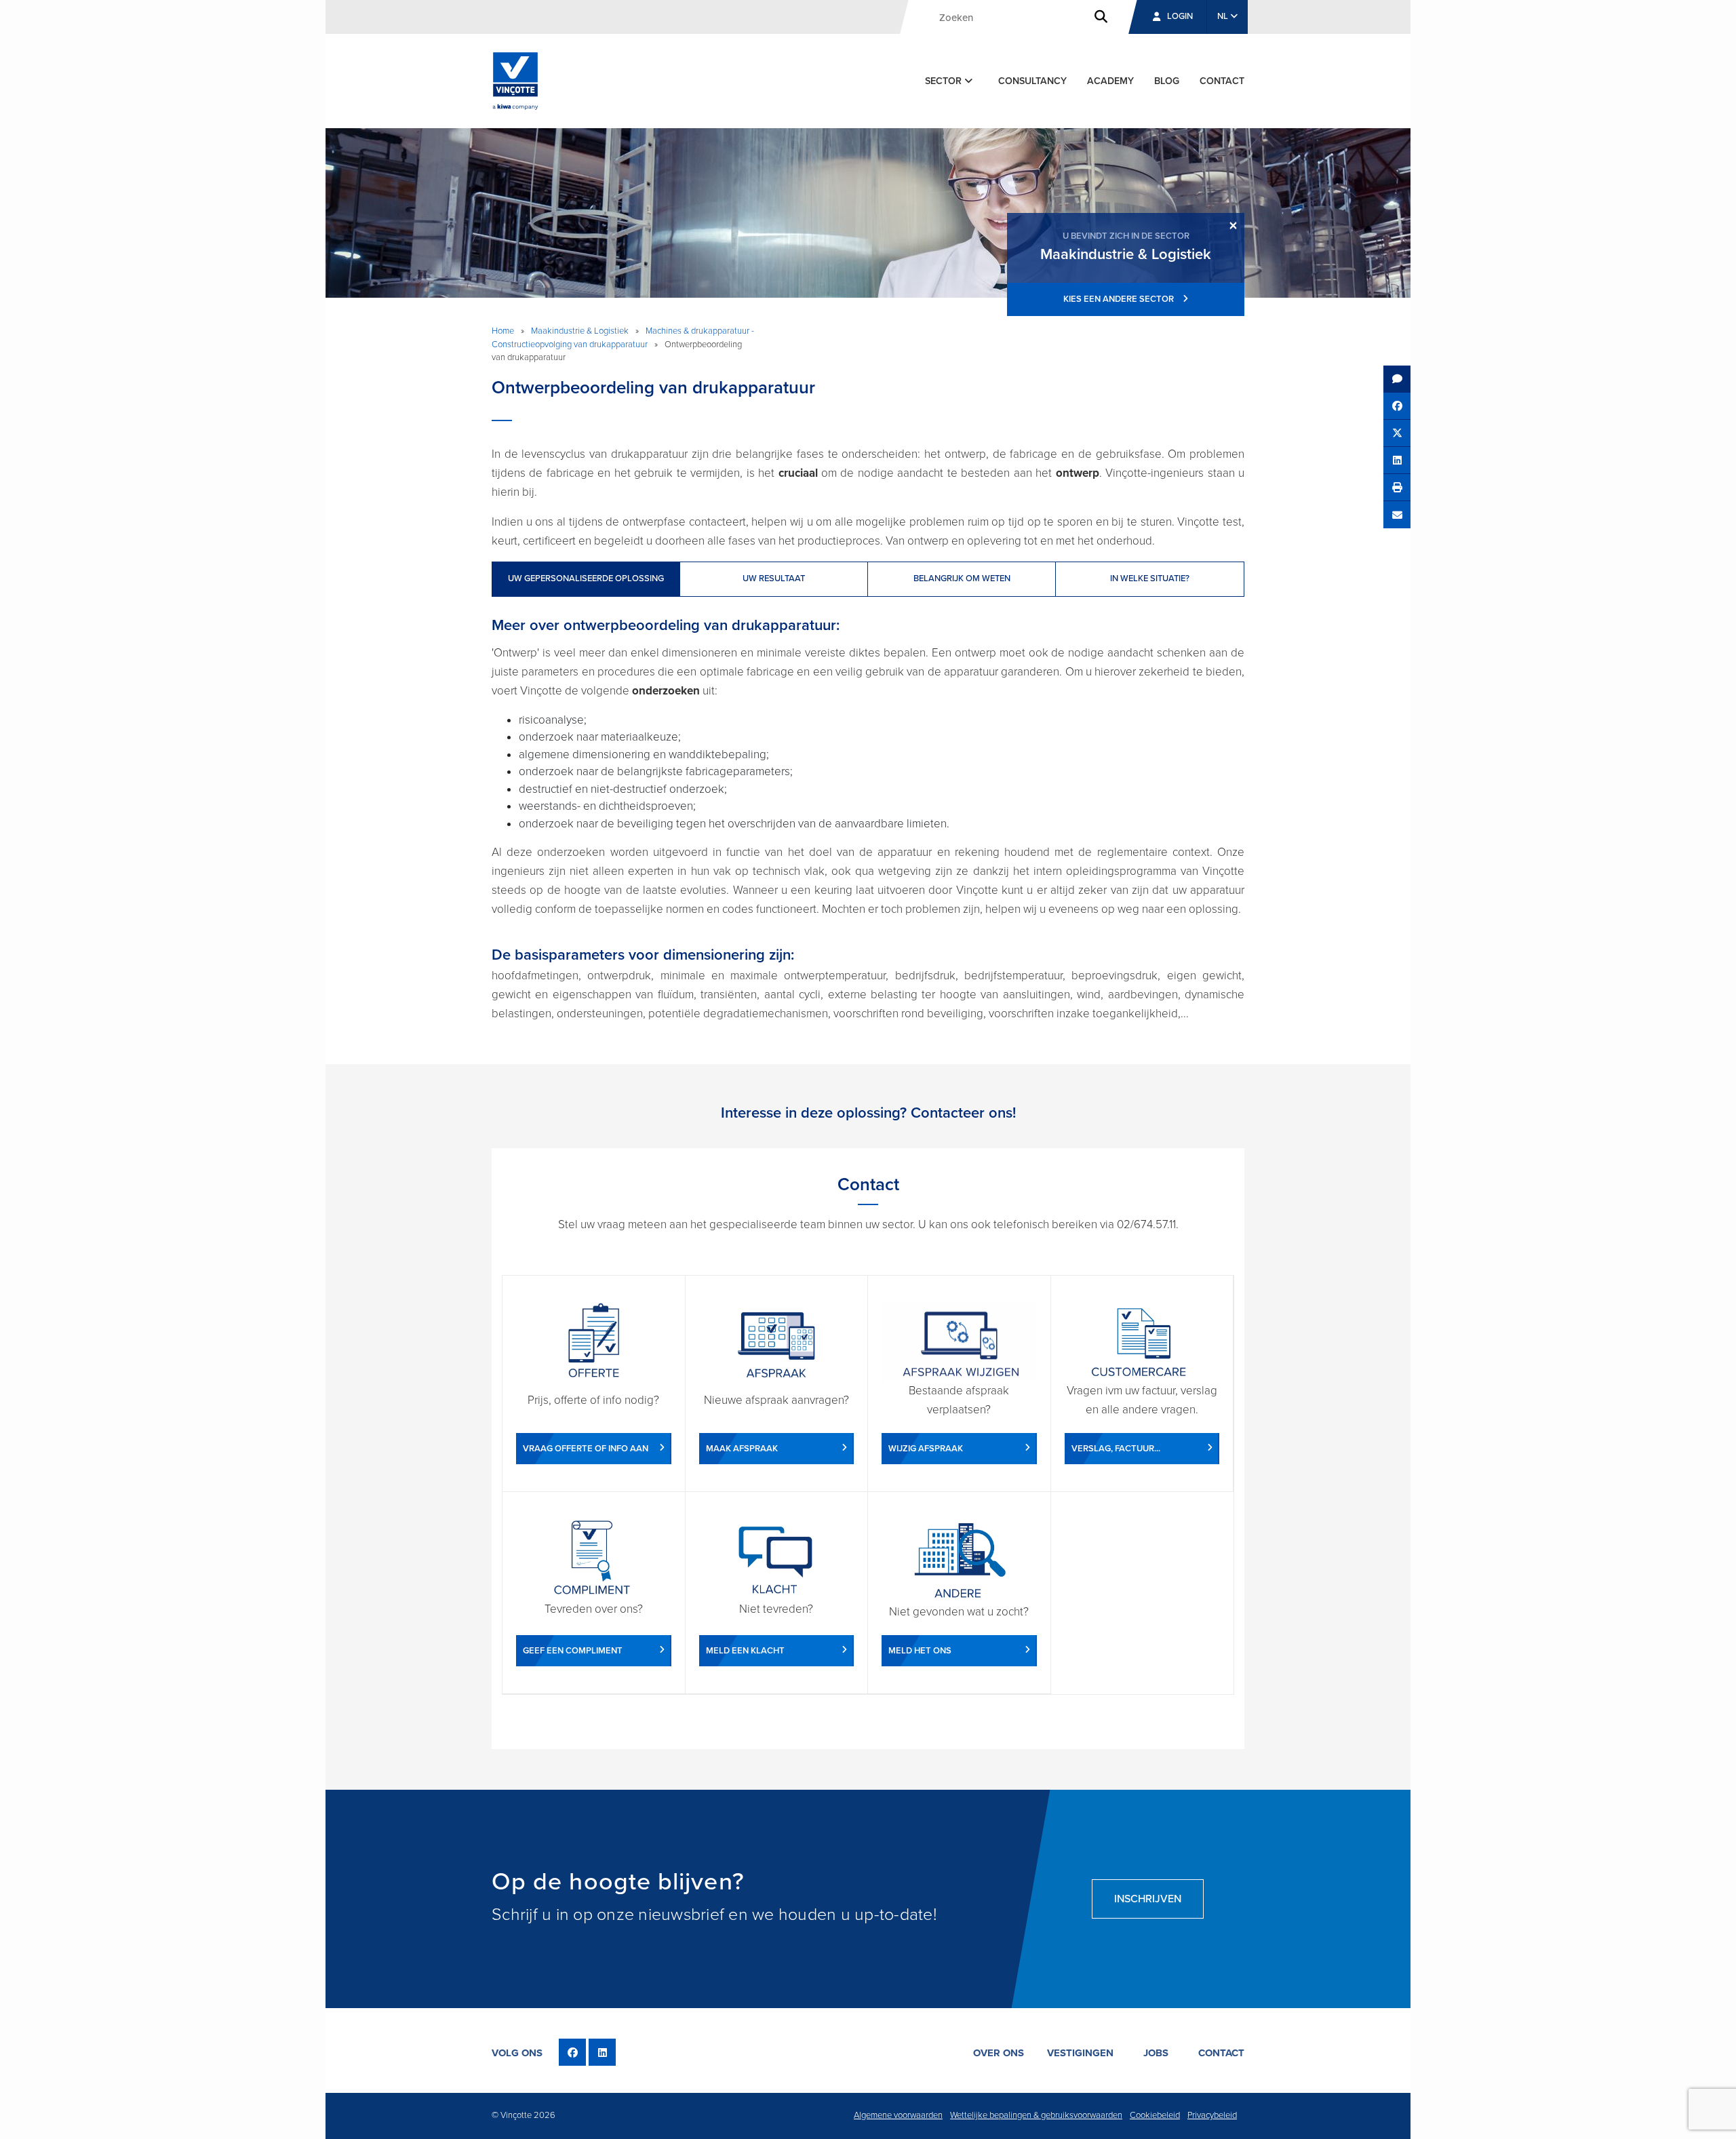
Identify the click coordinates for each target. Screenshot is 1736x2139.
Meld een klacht (745, 1651)
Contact (1222, 81)
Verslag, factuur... (1116, 1449)
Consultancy (1032, 81)
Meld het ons (920, 1651)
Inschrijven (1148, 1899)
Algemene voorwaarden (898, 2115)
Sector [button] (945, 81)
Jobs (1156, 2053)
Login (1180, 16)
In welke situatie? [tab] (1150, 578)
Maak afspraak (742, 1449)
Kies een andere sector (1120, 299)
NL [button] (1224, 16)
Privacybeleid (1212, 2115)
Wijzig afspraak (926, 1449)
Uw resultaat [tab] (774, 578)
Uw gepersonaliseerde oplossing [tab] (586, 578)
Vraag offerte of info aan (586, 1449)
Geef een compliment (573, 1651)
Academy (1110, 81)
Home (503, 331)
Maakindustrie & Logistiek (580, 331)
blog (1167, 81)
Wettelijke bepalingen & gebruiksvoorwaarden (1036, 2115)
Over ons (999, 2053)
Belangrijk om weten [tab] (962, 578)
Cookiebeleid (1155, 2115)
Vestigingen (1080, 2053)
